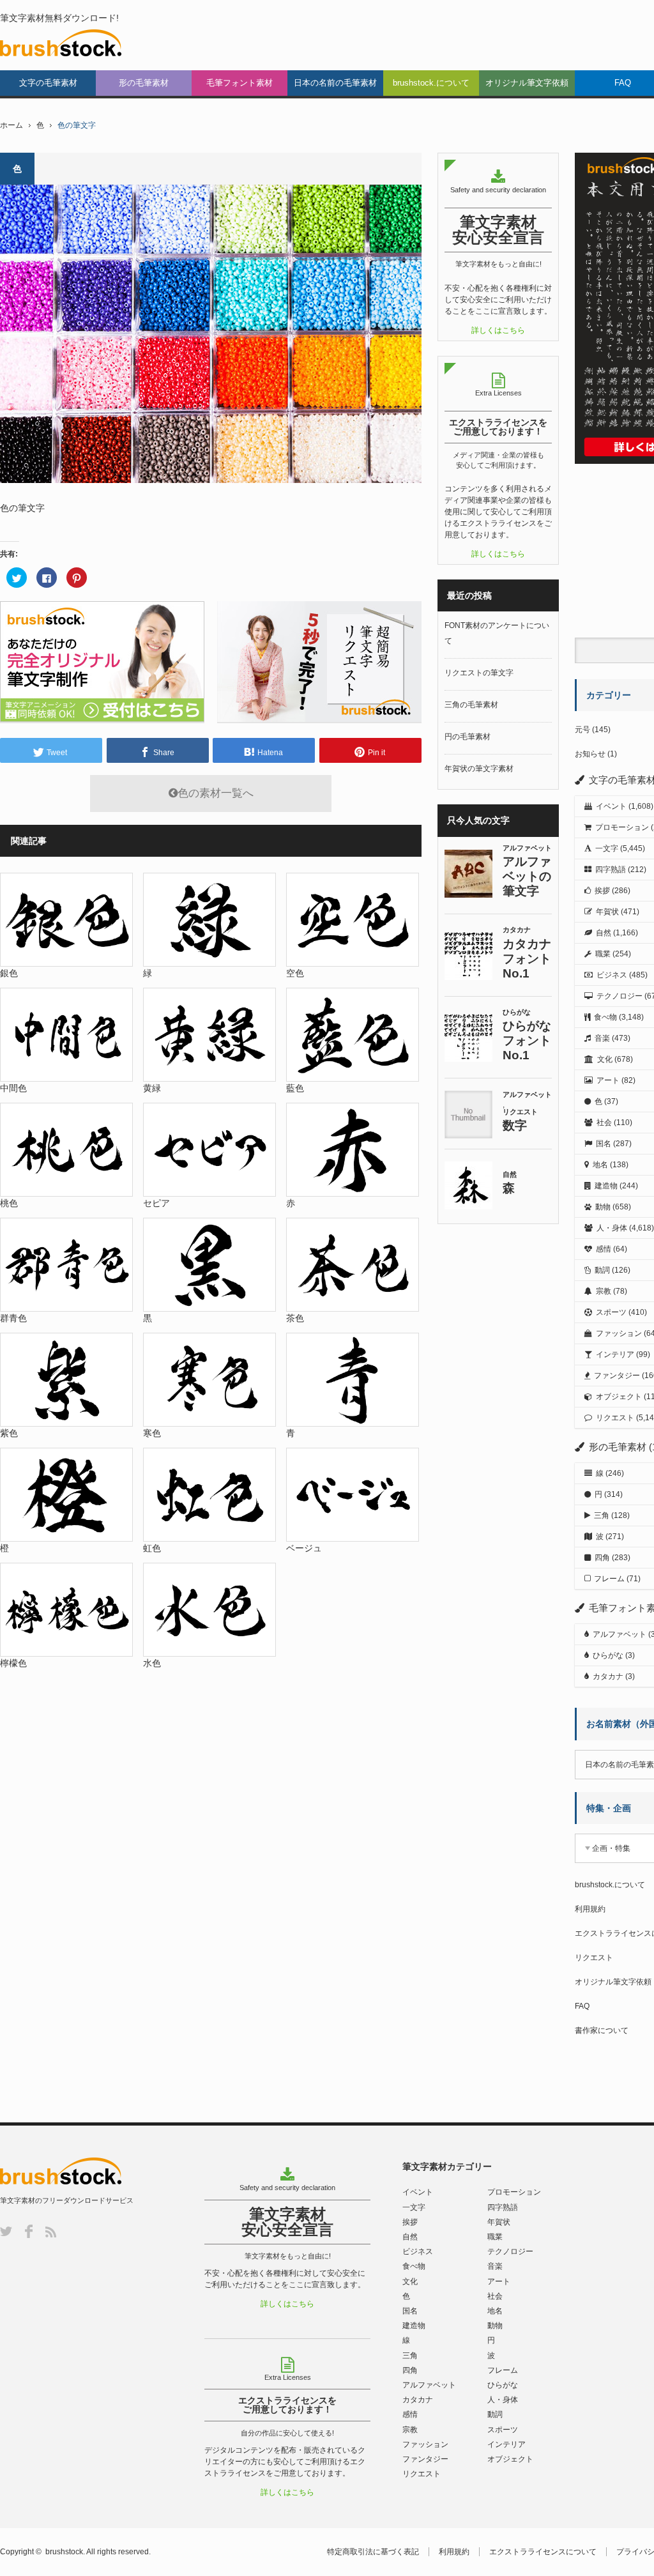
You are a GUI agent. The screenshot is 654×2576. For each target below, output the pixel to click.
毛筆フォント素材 (240, 83)
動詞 (602, 1270)
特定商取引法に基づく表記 (373, 2552)
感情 (604, 1249)
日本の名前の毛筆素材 (335, 83)
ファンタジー (617, 1376)
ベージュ (304, 1548)
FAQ (582, 2006)
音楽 (602, 1038)
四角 (602, 1558)
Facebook (29, 2231)
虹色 (152, 1548)
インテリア (615, 1354)
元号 (582, 730)
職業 (603, 954)
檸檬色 (13, 1663)
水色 (152, 1663)
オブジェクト (619, 1397)
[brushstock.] (61, 43)
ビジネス (612, 975)
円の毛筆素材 (468, 737)
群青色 (13, 1318)
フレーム (609, 1579)
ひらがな (608, 1655)
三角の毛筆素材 (471, 705)
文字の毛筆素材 (48, 83)
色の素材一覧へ (216, 793)
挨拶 (602, 891)
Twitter (6, 2231)
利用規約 (590, 1909)
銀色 (9, 973)
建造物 (606, 1186)
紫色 (9, 1433)
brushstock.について (431, 83)
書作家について (602, 2030)
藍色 (295, 1088)
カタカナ (608, 1676)
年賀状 (607, 912)
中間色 (13, 1088)
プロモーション (622, 827)
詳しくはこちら (498, 330)
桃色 (9, 1203)
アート (608, 1080)
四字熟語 (611, 870)
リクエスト (615, 1418)
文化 (605, 1059)
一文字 (607, 848)
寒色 (152, 1433)
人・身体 (612, 1228)
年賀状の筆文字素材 (479, 769)
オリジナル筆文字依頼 (527, 83)
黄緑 (152, 1088)
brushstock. (65, 2552)
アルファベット (620, 1634)
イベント (611, 806)
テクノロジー (620, 996)
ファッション (619, 1333)
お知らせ (590, 754)
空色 (295, 973)
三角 (602, 1515)
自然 (604, 933)
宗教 (604, 1291)
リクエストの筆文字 (479, 673)
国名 (604, 1144)
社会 (604, 1123)
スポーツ (611, 1312)
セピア (156, 1203)
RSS (51, 2232)
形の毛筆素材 (144, 83)
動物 (603, 1207)
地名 (600, 1165)
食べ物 (605, 1017)
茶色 (295, 1318)
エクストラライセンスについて (543, 2552)
